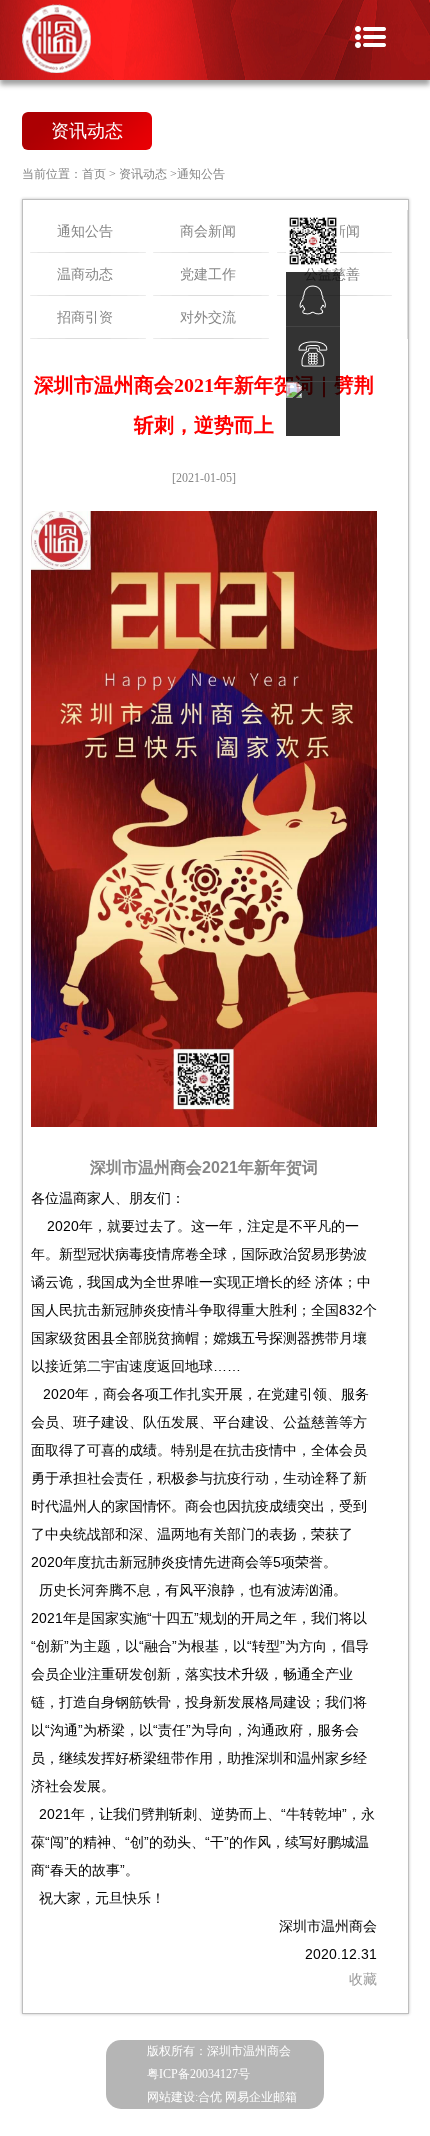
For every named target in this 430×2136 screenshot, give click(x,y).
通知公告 (85, 231)
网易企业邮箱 (261, 2097)
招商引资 (85, 317)
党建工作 (208, 274)
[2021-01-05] (204, 478)
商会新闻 (208, 231)
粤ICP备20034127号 (198, 2074)
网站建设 (171, 2097)
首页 (94, 174)
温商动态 (85, 274)
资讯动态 (143, 174)
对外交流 (208, 317)
